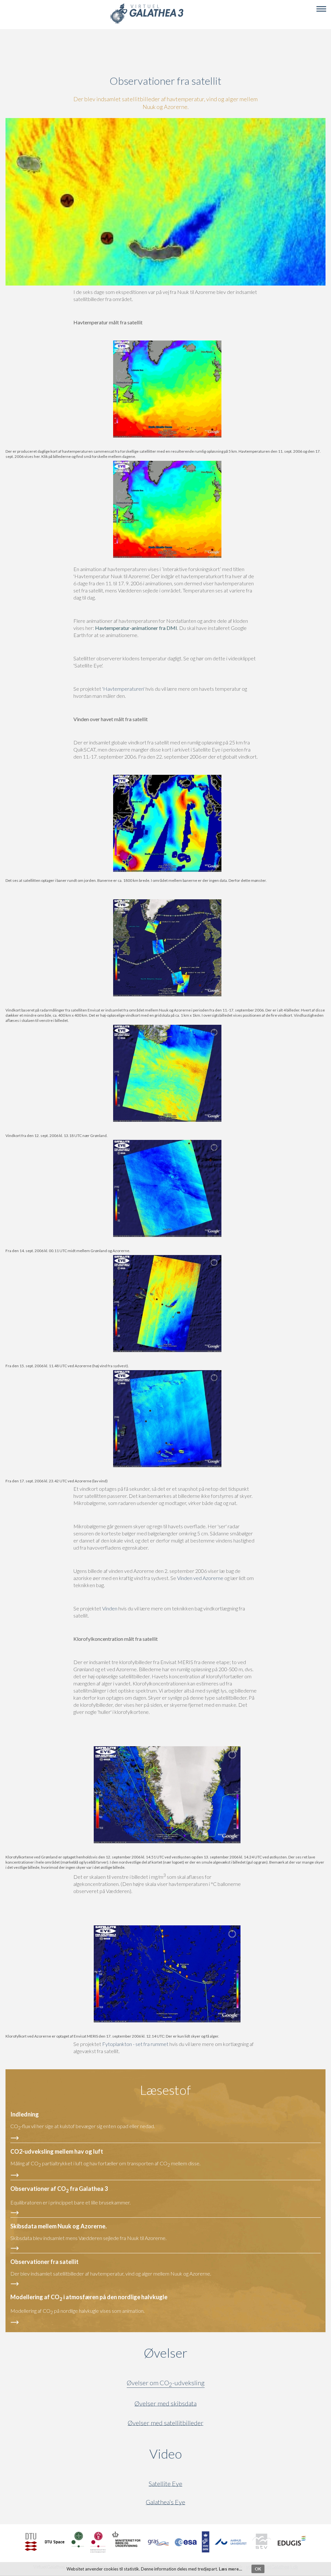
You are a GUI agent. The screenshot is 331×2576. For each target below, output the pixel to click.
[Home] (147, 23)
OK (258, 2569)
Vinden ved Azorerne (200, 1578)
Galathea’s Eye (165, 2502)
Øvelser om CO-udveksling (166, 2384)
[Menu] (321, 9)
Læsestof (165, 2090)
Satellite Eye (165, 2484)
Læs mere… (230, 2569)
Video (197, 2454)
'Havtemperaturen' (123, 689)
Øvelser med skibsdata (165, 2403)
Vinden (110, 1608)
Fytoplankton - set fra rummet (135, 2044)
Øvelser (166, 2353)
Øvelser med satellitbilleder (165, 2423)
